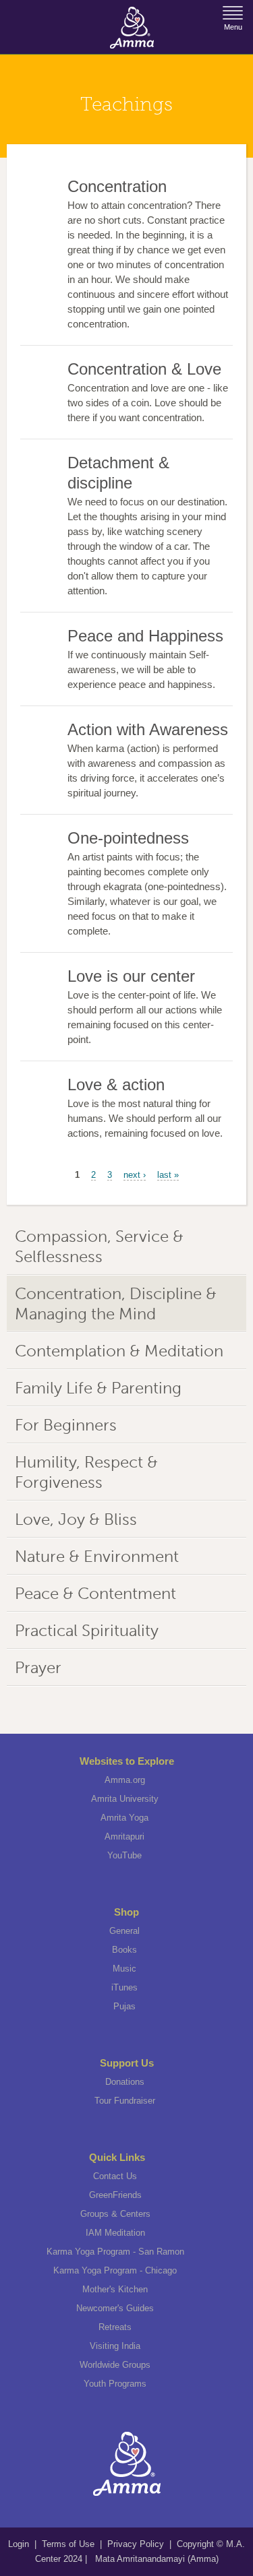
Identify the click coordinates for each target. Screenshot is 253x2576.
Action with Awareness (148, 729)
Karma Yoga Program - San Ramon (115, 2252)
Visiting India (115, 2346)
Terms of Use (69, 2544)
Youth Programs (115, 2384)
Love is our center (131, 976)
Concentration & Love (144, 369)
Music (124, 1969)
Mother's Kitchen (115, 2289)
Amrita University (125, 1799)
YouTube (124, 1855)
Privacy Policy (136, 2544)
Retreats (115, 2327)
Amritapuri (124, 1836)
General (124, 1931)
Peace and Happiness (145, 636)
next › (135, 1175)
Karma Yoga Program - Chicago (115, 2270)
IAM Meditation (115, 2233)
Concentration (117, 186)
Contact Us (115, 2176)
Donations (125, 2082)
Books (124, 1950)
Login (20, 2544)
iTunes (124, 1987)
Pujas (124, 2006)
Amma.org (125, 1780)
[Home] (132, 28)
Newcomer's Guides (115, 2308)
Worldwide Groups (115, 2365)
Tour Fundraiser (125, 2101)
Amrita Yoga (124, 1818)
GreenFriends (115, 2195)
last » (168, 1175)
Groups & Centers (115, 2214)
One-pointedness (128, 838)
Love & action (116, 1085)
